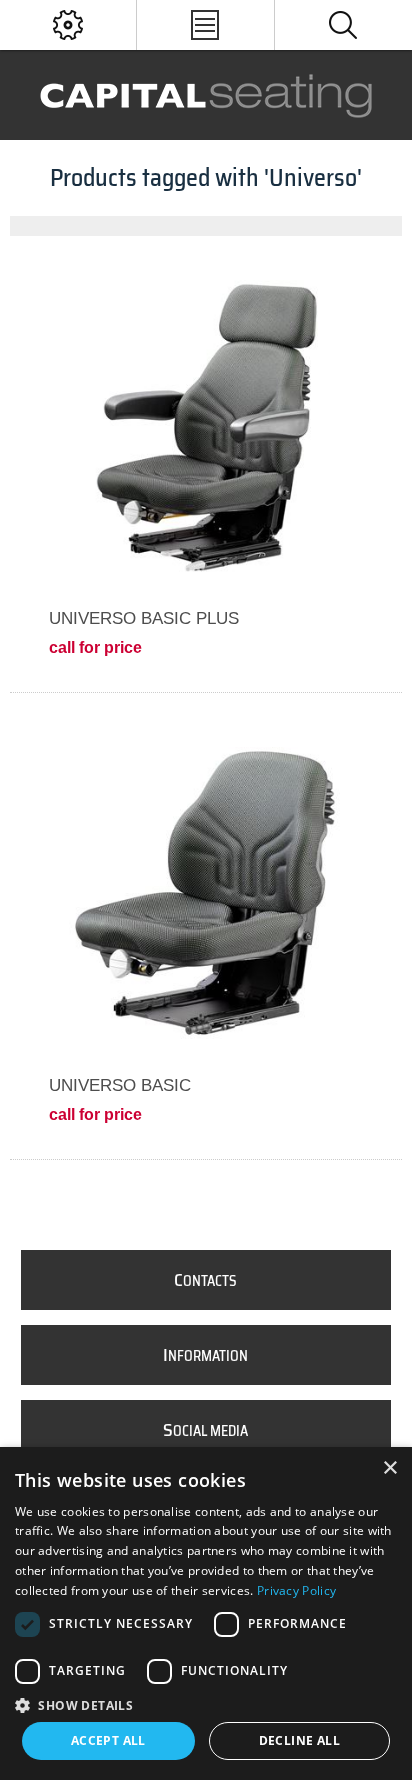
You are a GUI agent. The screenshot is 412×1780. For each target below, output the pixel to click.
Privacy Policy (296, 1590)
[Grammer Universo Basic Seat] (205, 889)
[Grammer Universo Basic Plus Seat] (205, 422)
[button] (206, 1704)
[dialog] (206, 1613)
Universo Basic (120, 1085)
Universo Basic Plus (144, 618)
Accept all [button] (108, 1740)
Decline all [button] (299, 1740)
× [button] (389, 1468)
